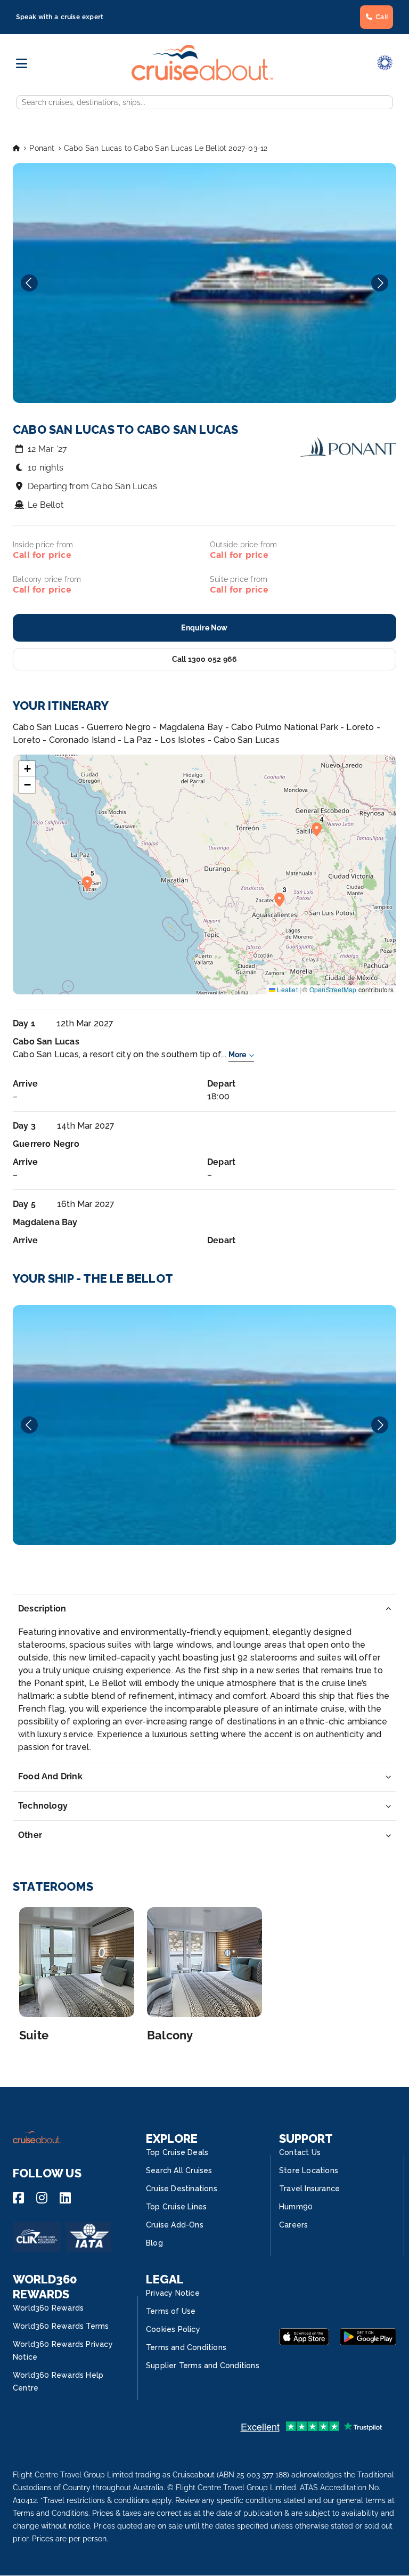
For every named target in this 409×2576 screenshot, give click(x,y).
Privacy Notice (173, 2293)
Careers (293, 2225)
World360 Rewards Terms (61, 2326)
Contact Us (300, 2152)
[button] (282, 899)
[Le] (204, 1425)
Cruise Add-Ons (175, 2225)
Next (380, 283)
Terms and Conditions (186, 2347)
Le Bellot (46, 505)
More (237, 1055)
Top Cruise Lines (176, 2207)
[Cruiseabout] (202, 78)
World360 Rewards (48, 2308)
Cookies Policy (173, 2329)
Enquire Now (204, 628)
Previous (29, 283)
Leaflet (287, 989)
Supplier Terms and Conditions (203, 2366)
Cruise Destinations (182, 2189)
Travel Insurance (309, 2189)
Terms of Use (171, 2311)
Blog (154, 2243)
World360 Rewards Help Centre (58, 2381)
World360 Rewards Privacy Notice (63, 2351)
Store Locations (309, 2170)
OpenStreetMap (333, 989)
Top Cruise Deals (177, 2152)
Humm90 (296, 2207)
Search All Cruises (179, 2170)
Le (204, 1425)
